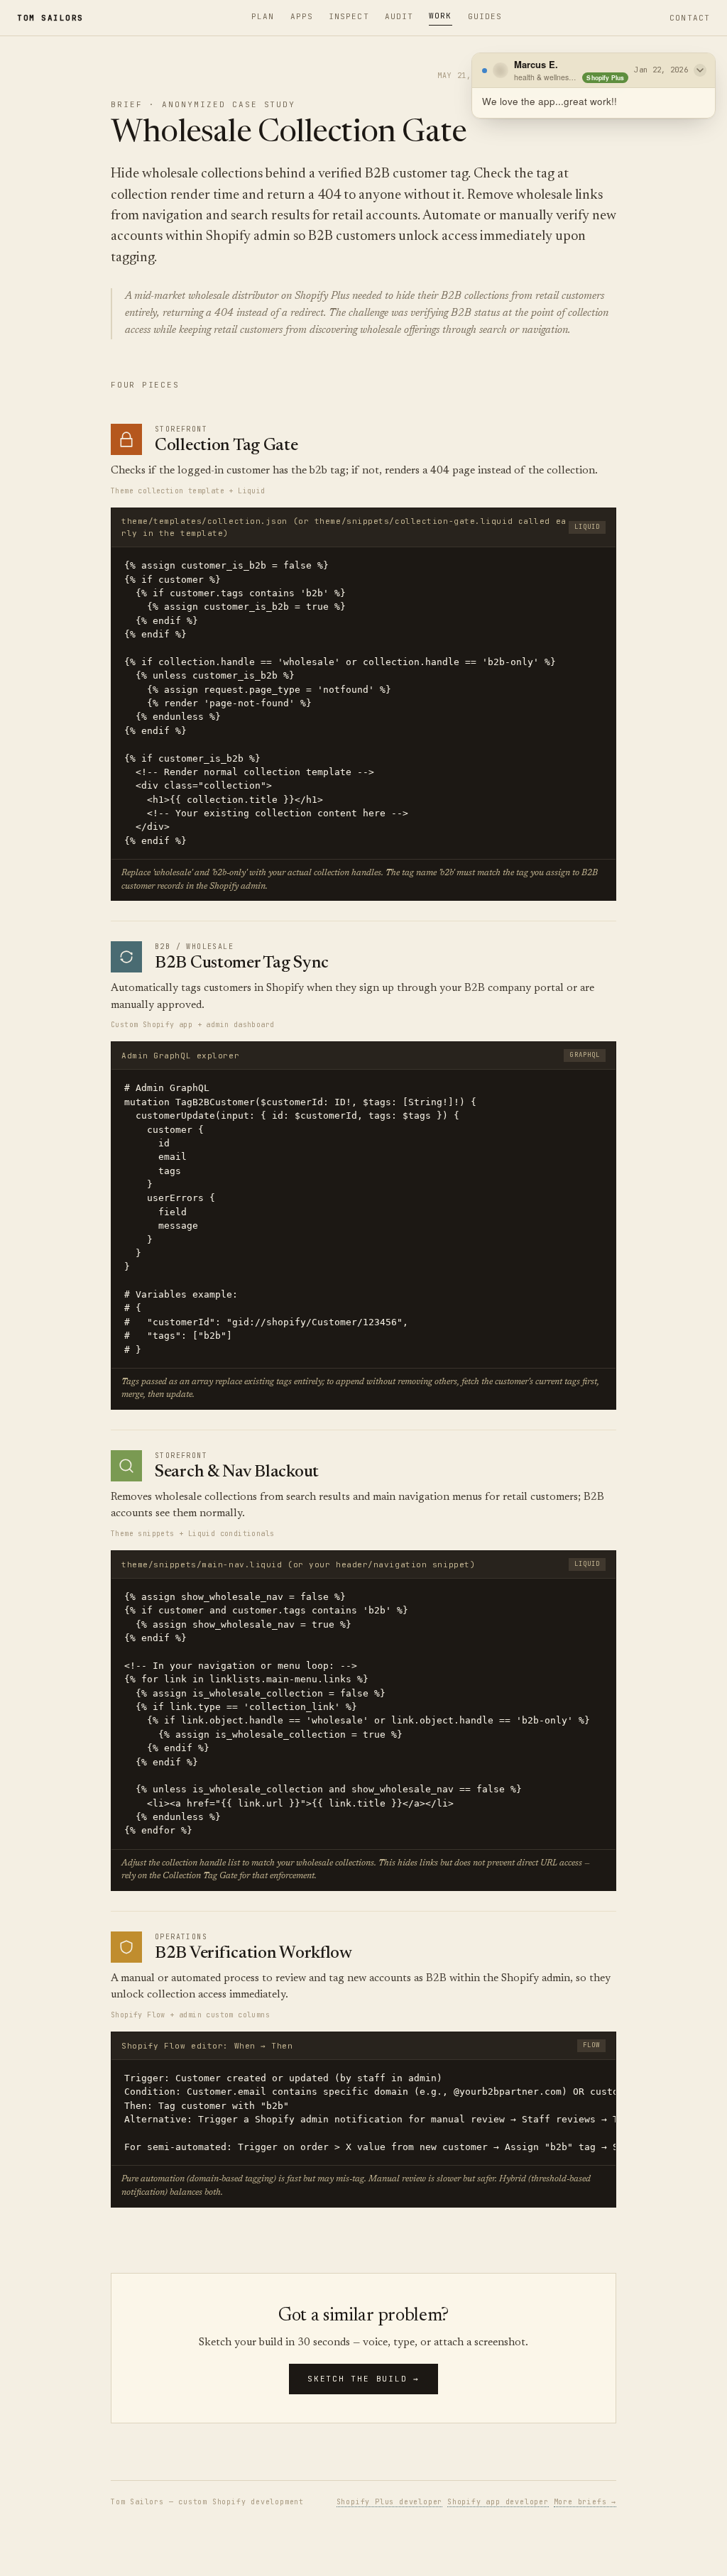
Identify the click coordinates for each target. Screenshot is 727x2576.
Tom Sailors (50, 18)
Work (440, 16)
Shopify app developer (498, 2502)
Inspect (349, 16)
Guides (485, 16)
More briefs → (585, 2502)
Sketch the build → (363, 2379)
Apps (302, 16)
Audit (399, 16)
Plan (263, 16)
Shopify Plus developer (390, 2502)
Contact (690, 18)
